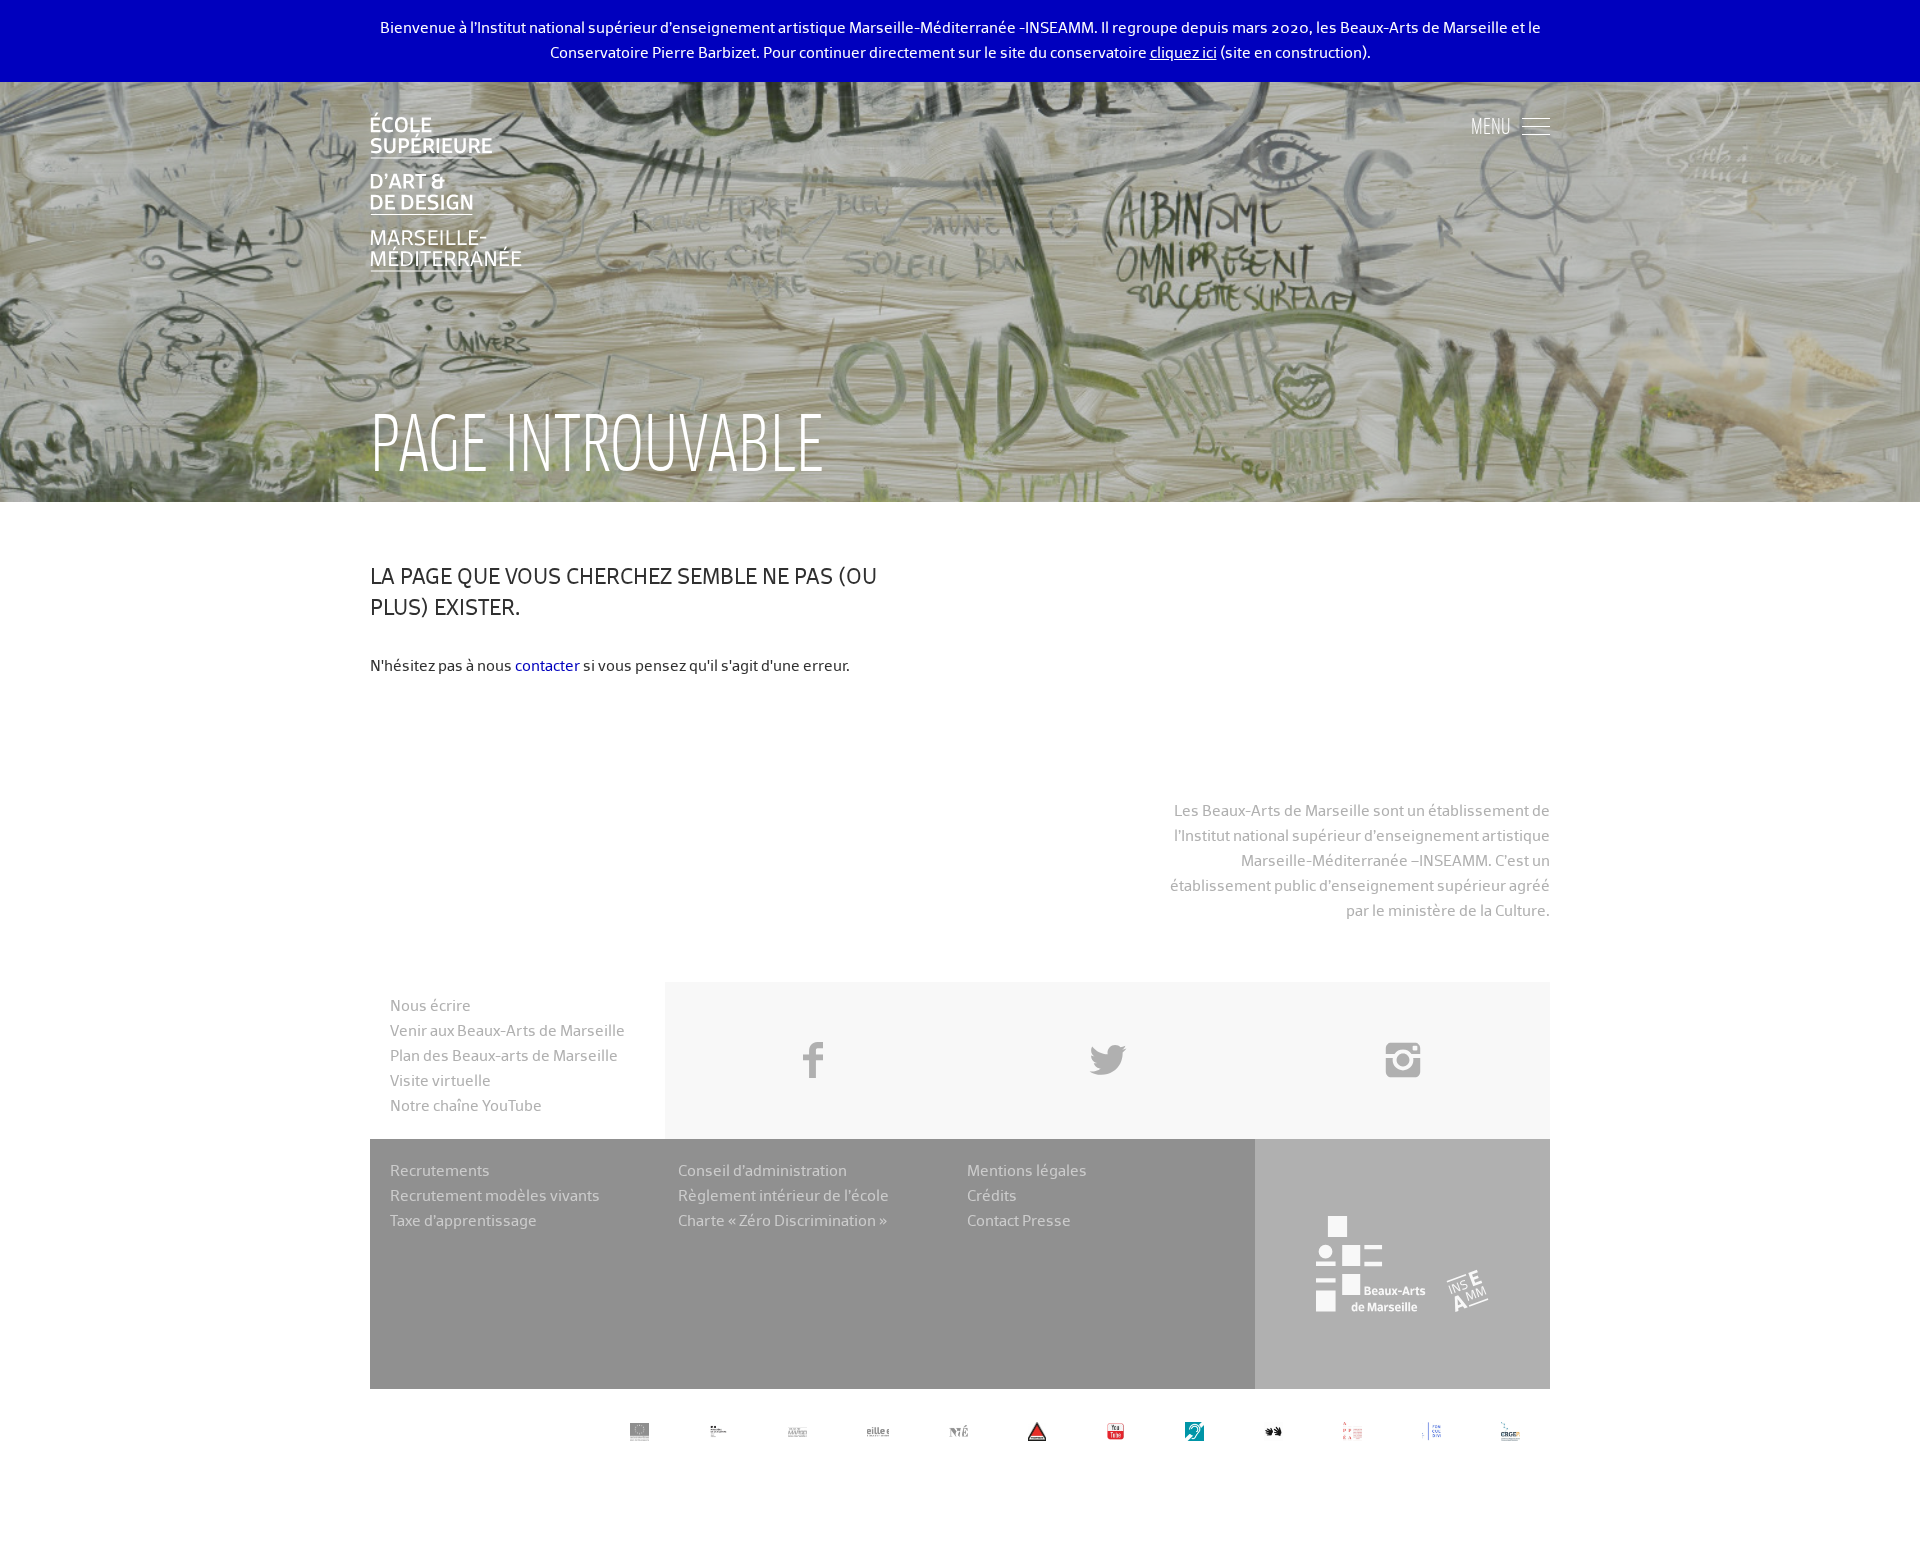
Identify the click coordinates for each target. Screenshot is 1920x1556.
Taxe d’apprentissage (463, 1221)
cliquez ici (1183, 53)
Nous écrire (430, 1006)
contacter (547, 666)
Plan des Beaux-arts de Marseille (504, 1056)
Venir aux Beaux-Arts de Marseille (507, 1031)
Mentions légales (1027, 1171)
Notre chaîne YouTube (466, 1106)
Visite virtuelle (440, 1081)
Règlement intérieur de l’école (783, 1196)
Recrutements (440, 1171)
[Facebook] (812, 1015)
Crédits (992, 1196)
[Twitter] (1107, 1015)
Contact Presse (1019, 1221)
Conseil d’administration (762, 1171)
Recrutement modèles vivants (495, 1196)
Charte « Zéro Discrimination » (782, 1221)
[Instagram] (1402, 1015)
